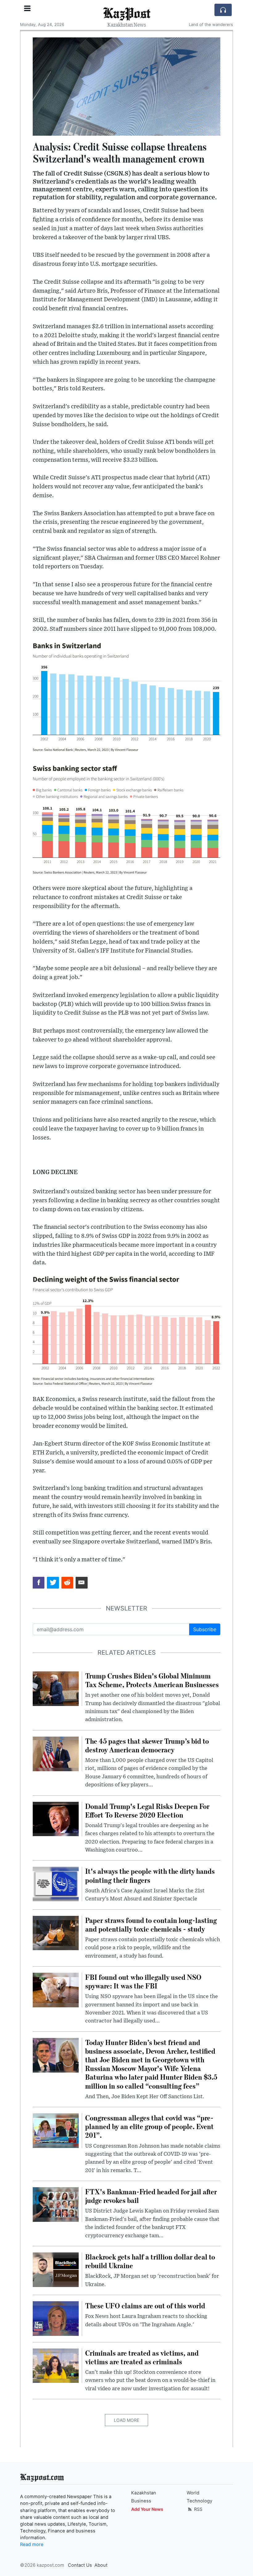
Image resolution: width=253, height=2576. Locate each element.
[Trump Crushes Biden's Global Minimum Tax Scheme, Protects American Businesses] (56, 1688)
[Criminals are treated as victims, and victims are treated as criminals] (56, 2365)
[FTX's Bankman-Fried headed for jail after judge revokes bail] (56, 2204)
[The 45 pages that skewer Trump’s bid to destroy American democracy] (56, 1753)
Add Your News (147, 2509)
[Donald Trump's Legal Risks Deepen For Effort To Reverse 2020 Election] (56, 1818)
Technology (199, 2501)
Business (141, 2501)
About (101, 2565)
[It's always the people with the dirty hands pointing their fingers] (56, 1884)
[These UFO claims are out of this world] (56, 2318)
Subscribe (205, 1629)
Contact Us (80, 2565)
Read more (32, 2544)
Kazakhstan (144, 2493)
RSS (198, 2509)
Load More (126, 2420)
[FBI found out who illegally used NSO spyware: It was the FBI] (56, 1989)
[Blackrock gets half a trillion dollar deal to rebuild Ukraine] (56, 2269)
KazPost (127, 13)
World (193, 2493)
